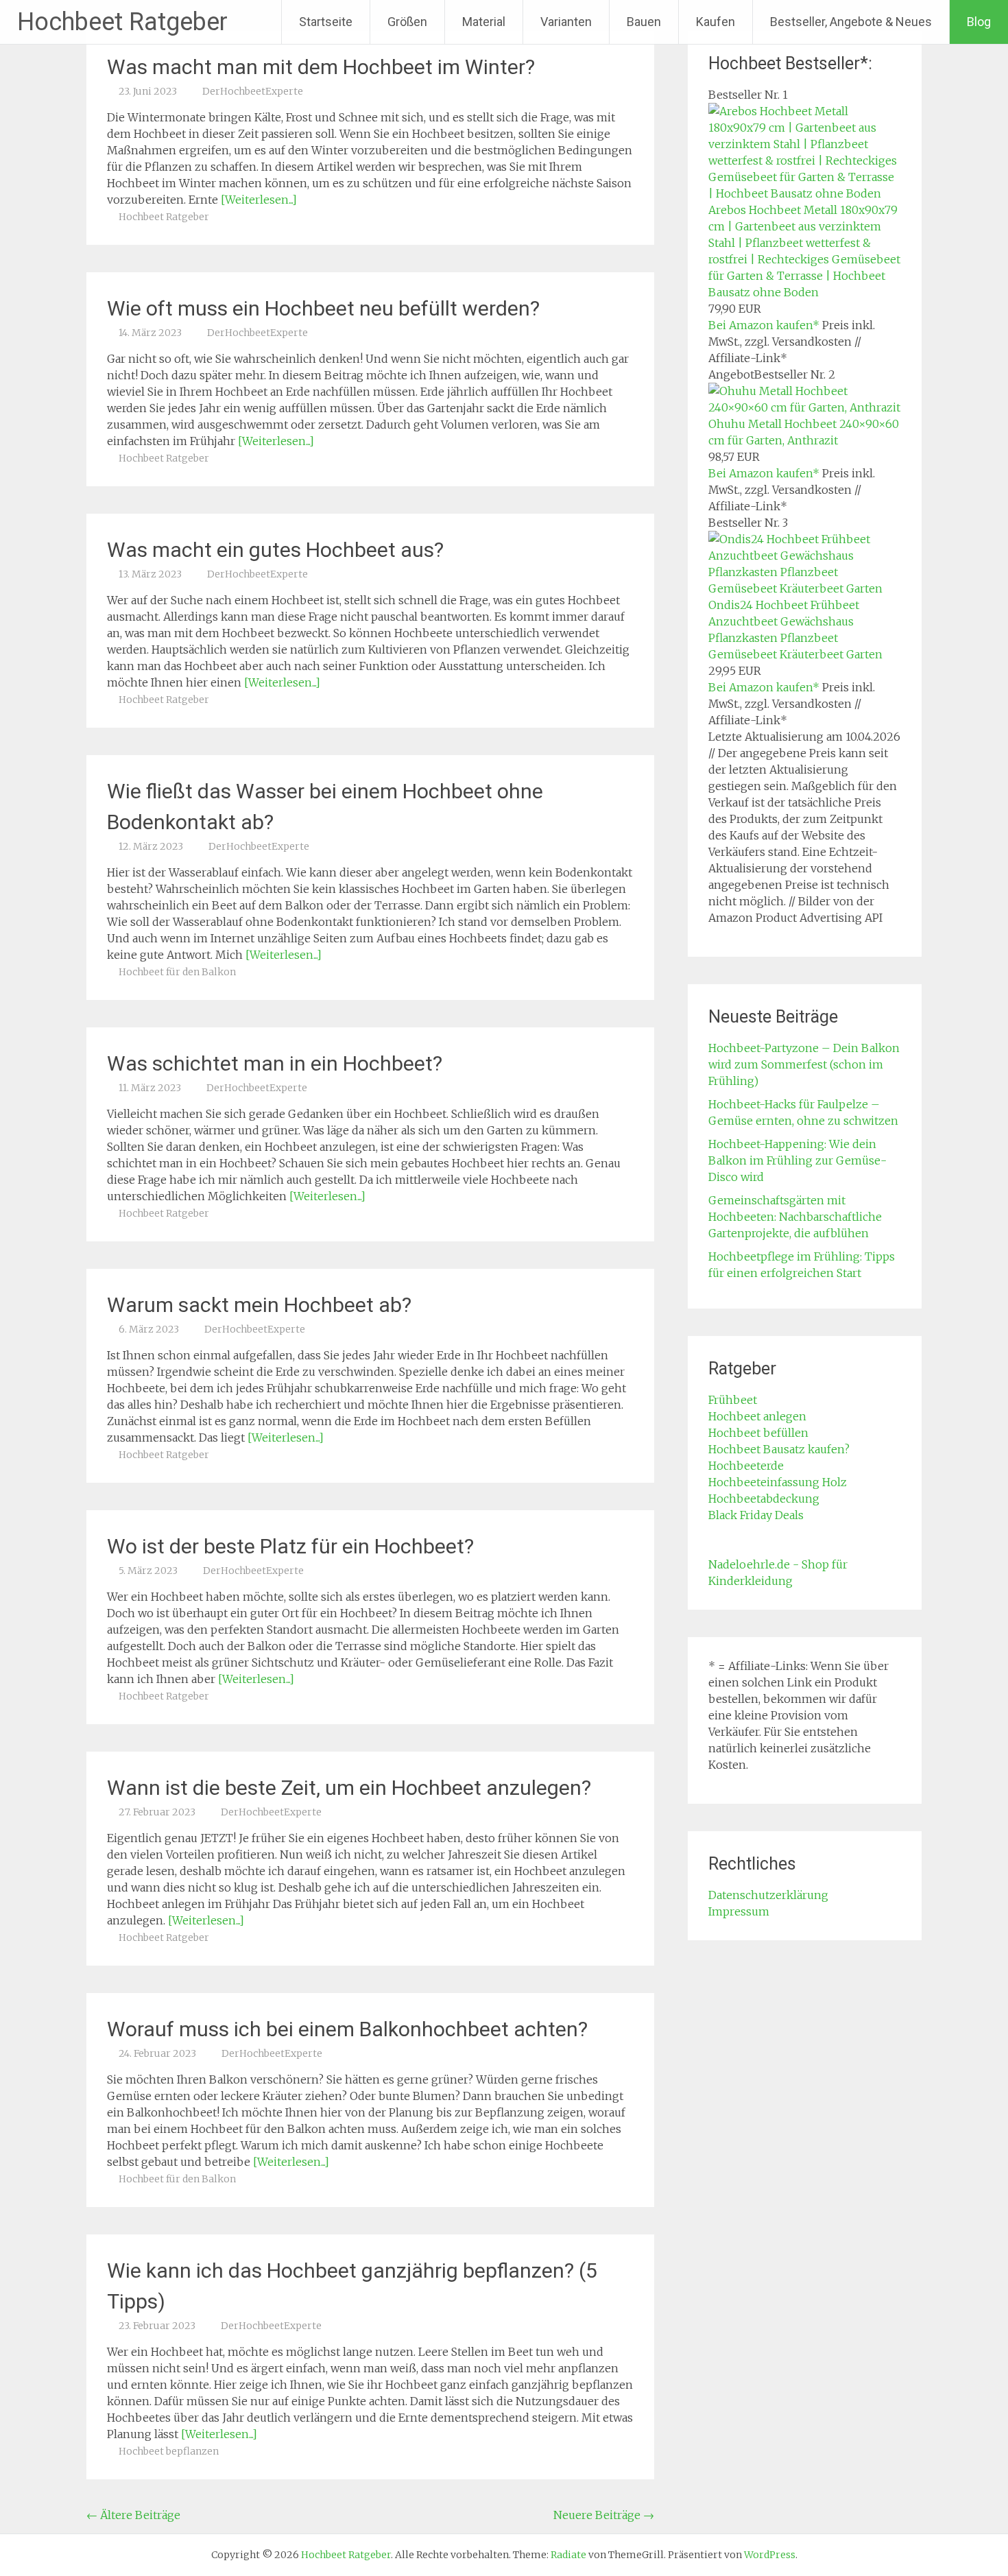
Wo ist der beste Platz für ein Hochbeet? (290, 1546)
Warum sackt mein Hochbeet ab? (259, 1305)
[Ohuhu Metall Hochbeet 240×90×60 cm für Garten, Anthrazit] (805, 407)
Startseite (326, 22)
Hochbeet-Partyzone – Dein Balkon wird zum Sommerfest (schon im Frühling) (804, 1064)
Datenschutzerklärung (768, 1895)
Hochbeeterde (746, 1466)
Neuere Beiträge (604, 2515)
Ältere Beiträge (133, 2515)
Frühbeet (733, 1400)
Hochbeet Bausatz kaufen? (779, 1449)
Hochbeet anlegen (757, 1416)
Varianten (566, 22)
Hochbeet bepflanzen (169, 2451)
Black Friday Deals (756, 1515)
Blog (979, 22)
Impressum (739, 1911)
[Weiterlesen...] (259, 200)
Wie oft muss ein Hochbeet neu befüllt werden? (323, 308)
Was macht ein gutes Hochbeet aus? (275, 550)
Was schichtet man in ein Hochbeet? (275, 1063)
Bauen (644, 22)
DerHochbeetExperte (253, 91)
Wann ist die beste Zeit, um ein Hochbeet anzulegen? (349, 1788)
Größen (407, 22)
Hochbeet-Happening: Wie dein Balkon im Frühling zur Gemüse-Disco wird (797, 1160)
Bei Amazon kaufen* (764, 325)
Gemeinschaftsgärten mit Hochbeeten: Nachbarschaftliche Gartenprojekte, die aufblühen (795, 1217)
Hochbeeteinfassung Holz (778, 1482)
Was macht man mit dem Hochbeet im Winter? (321, 67)
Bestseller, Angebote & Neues (851, 22)
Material (484, 22)
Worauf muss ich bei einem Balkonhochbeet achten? (347, 2029)
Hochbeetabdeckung (764, 1499)
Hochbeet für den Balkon (177, 972)
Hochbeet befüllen (758, 1433)
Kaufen (716, 22)
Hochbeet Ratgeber (122, 22)
